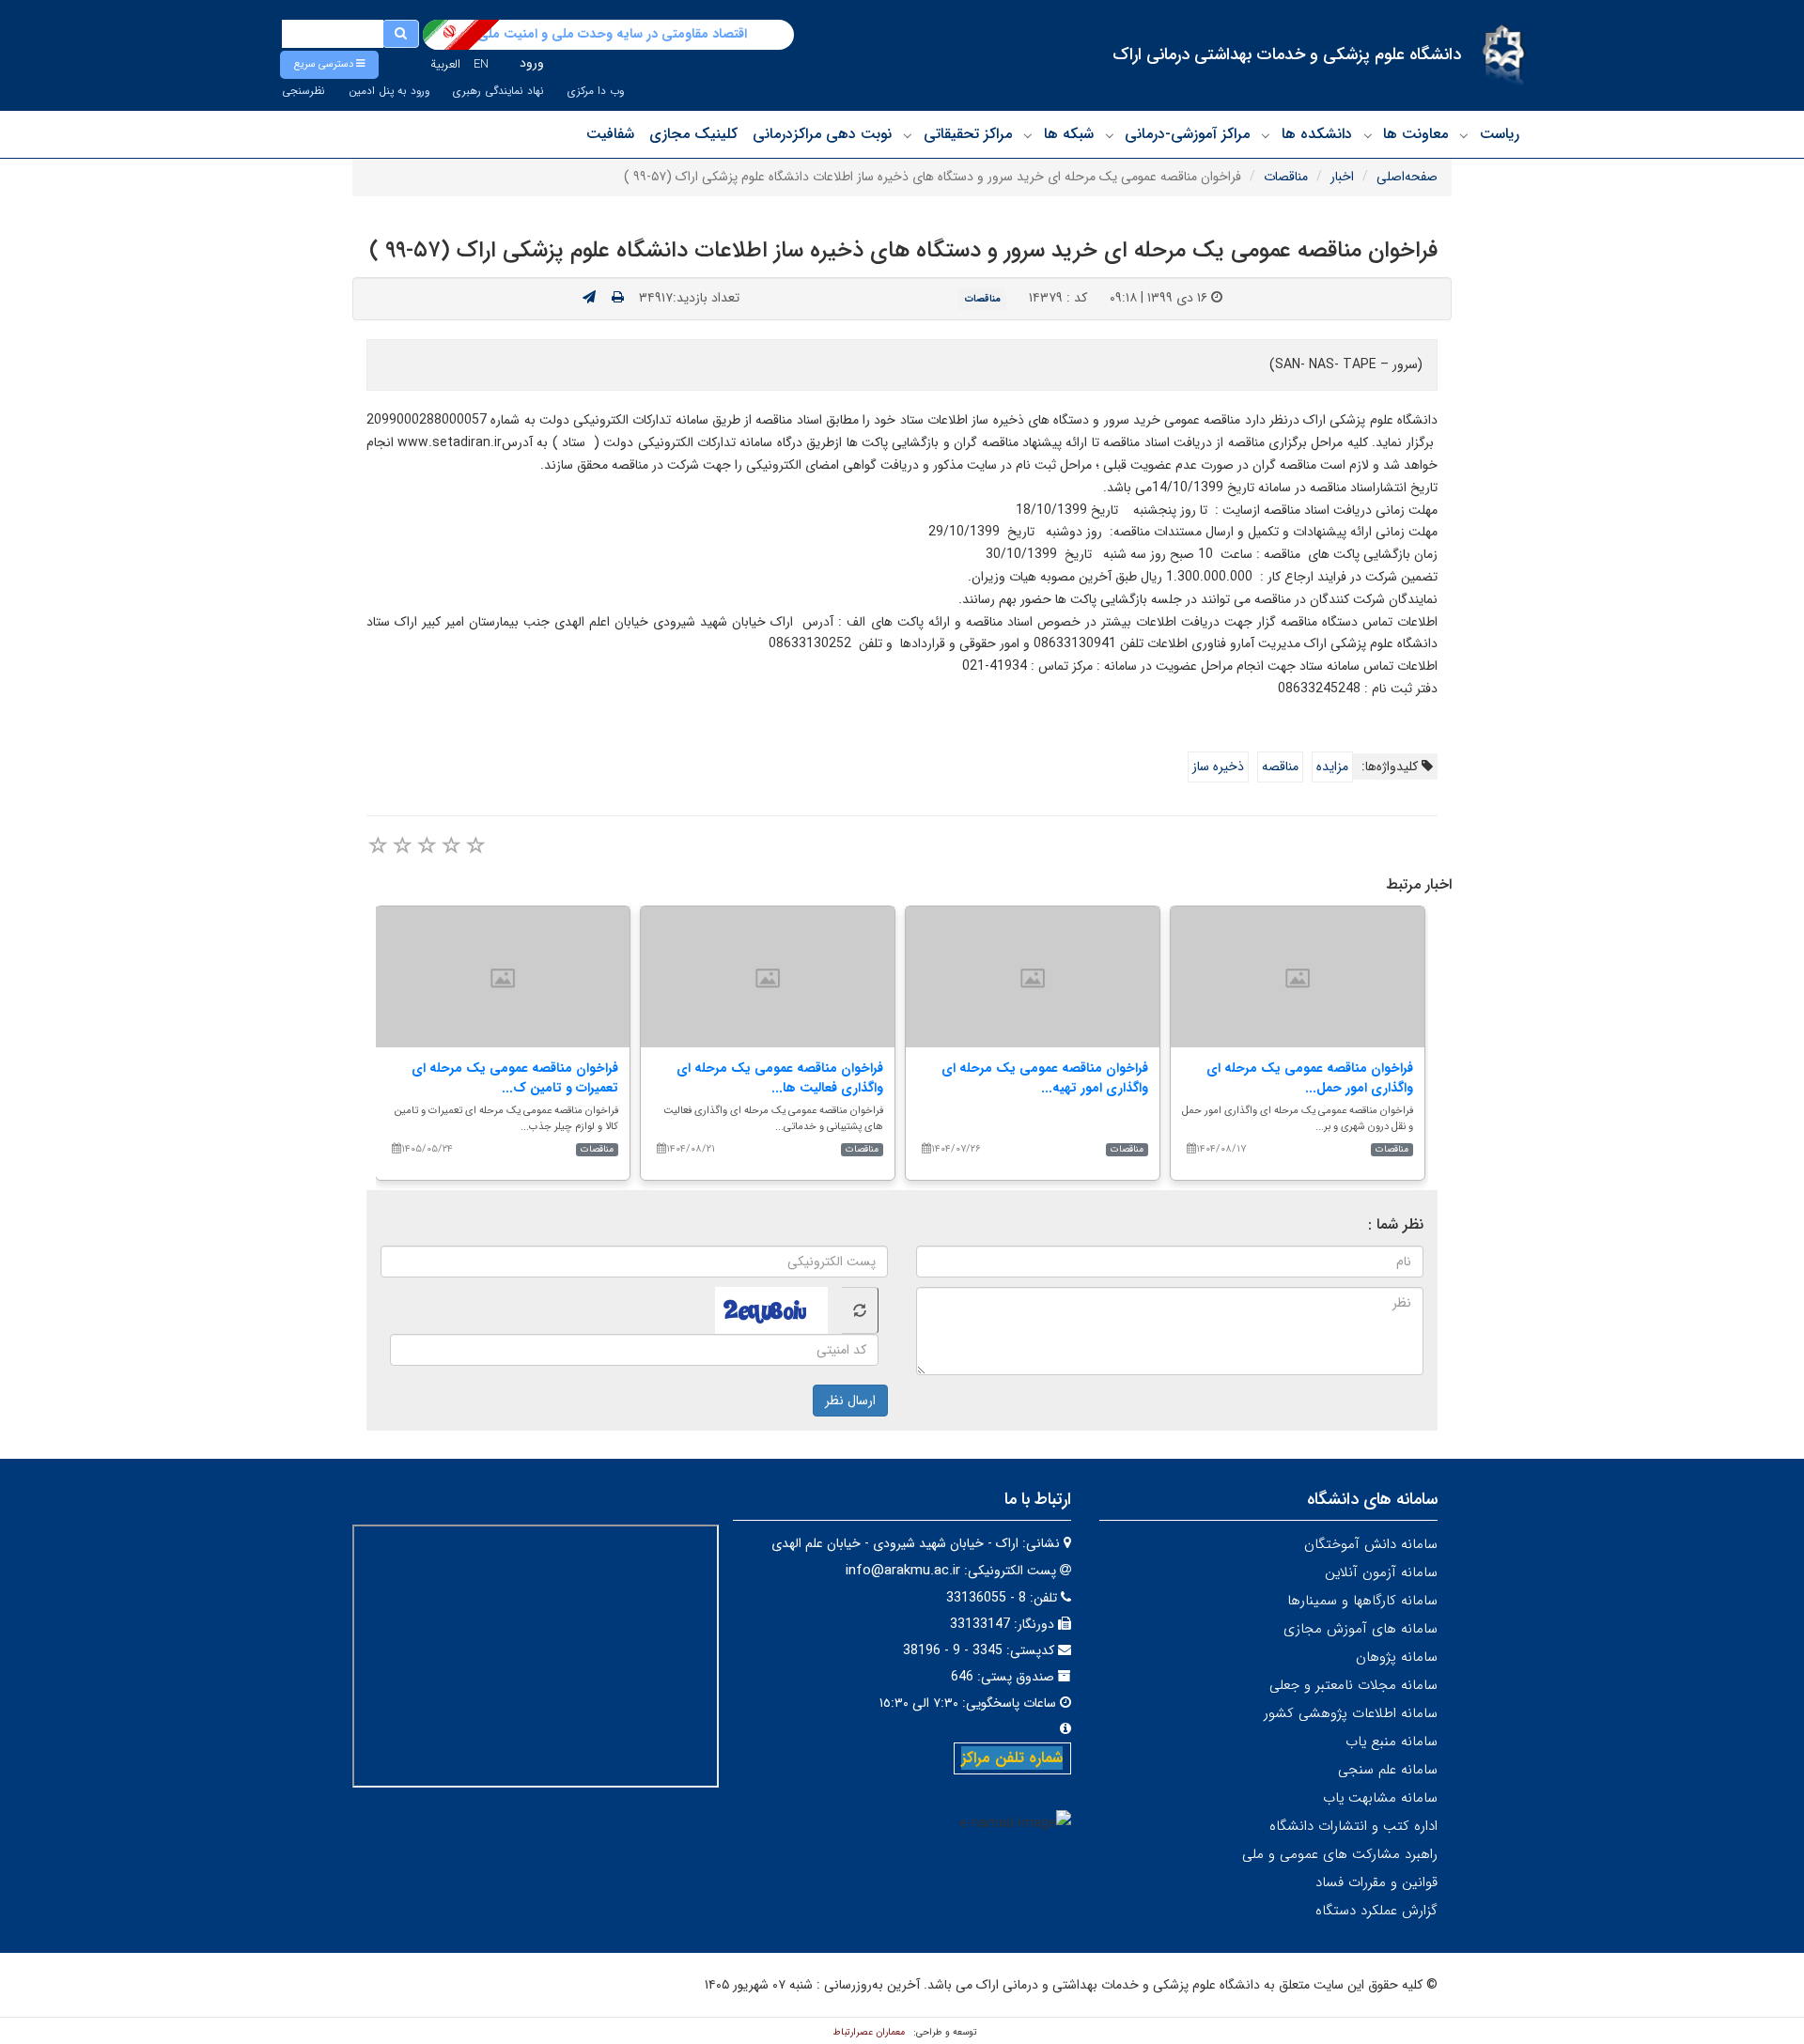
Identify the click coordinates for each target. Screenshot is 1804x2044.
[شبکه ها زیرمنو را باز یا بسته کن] (1028, 135)
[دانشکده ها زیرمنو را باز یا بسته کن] (1266, 135)
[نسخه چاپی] (618, 298)
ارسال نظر (850, 1401)
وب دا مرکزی (596, 91)
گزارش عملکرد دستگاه (1376, 1911)
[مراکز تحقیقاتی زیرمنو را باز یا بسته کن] (908, 135)
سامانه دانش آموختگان (1371, 1544)
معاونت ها (1415, 134)
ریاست (1500, 134)
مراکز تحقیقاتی (968, 134)
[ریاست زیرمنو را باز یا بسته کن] (1464, 135)
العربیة (445, 64)
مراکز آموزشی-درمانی (1187, 134)
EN (481, 64)
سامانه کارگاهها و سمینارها (1362, 1601)
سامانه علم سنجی (1388, 1770)
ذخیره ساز (1218, 766)
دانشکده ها (1317, 134)
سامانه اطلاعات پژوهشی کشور (1351, 1713)
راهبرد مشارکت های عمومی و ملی (1340, 1854)
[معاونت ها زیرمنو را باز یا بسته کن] (1368, 135)
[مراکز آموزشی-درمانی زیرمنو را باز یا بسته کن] (1110, 135)
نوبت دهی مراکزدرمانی (822, 134)
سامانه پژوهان (1397, 1657)
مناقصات (1286, 177)
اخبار (1342, 177)
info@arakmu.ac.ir (903, 1571)
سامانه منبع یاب (1392, 1742)
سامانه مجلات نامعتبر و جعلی (1353, 1685)
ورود (532, 63)
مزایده (1332, 766)
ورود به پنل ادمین (389, 91)
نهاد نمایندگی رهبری (498, 91)
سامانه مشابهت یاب (1380, 1798)
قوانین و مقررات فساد (1376, 1882)
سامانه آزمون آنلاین (1381, 1572)
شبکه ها (1069, 134)
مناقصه (1280, 766)
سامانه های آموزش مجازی (1361, 1629)
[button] (329, 65)
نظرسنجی (303, 91)
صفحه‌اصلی (1407, 177)
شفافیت (610, 134)
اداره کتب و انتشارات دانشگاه (1353, 1826)
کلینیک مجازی (693, 134)
